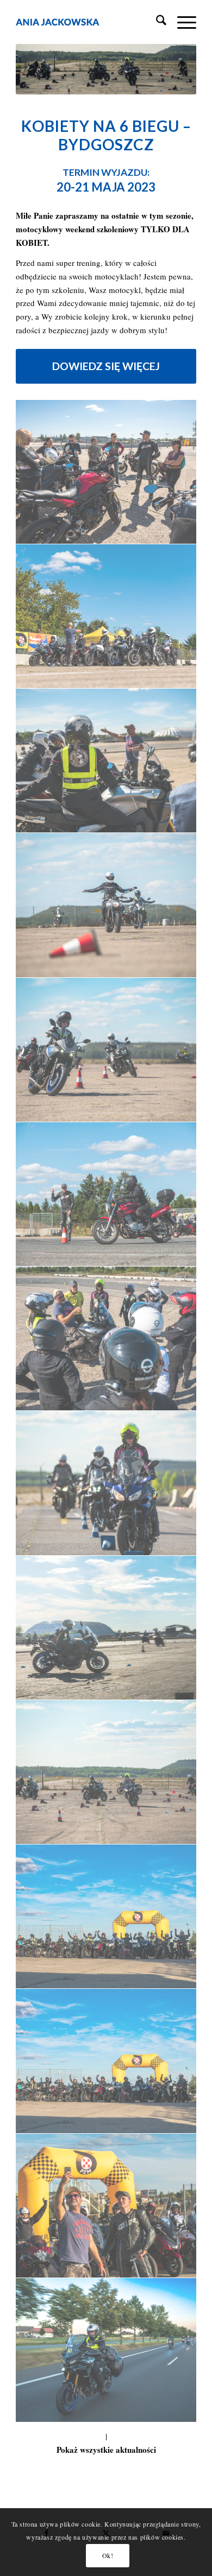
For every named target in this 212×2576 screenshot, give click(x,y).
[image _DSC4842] (106, 2206)
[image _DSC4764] (106, 1628)
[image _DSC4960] (106, 2350)
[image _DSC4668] (106, 1194)
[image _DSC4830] (106, 2061)
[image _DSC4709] (106, 1339)
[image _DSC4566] (106, 616)
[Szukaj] (156, 22)
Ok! (108, 2555)
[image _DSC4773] (106, 1772)
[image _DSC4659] (106, 1050)
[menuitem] (156, 22)
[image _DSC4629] (106, 905)
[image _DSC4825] (106, 1917)
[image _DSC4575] (106, 761)
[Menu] (181, 22)
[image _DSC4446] (106, 472)
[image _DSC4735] (106, 1483)
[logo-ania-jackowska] (88, 22)
